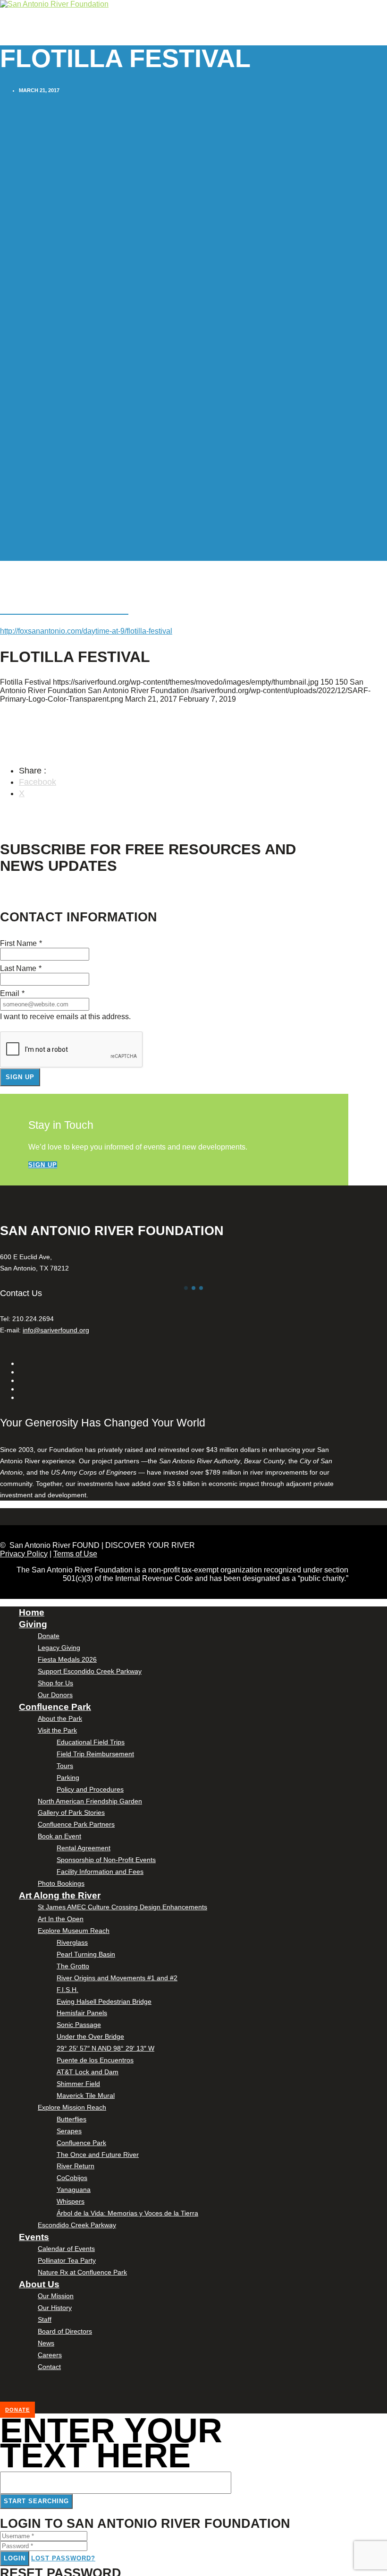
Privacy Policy (24, 1554)
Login (15, 2558)
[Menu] (2, 42)
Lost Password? (63, 2558)
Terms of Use (75, 1554)
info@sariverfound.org (56, 1330)
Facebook (38, 782)
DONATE (17, 2410)
